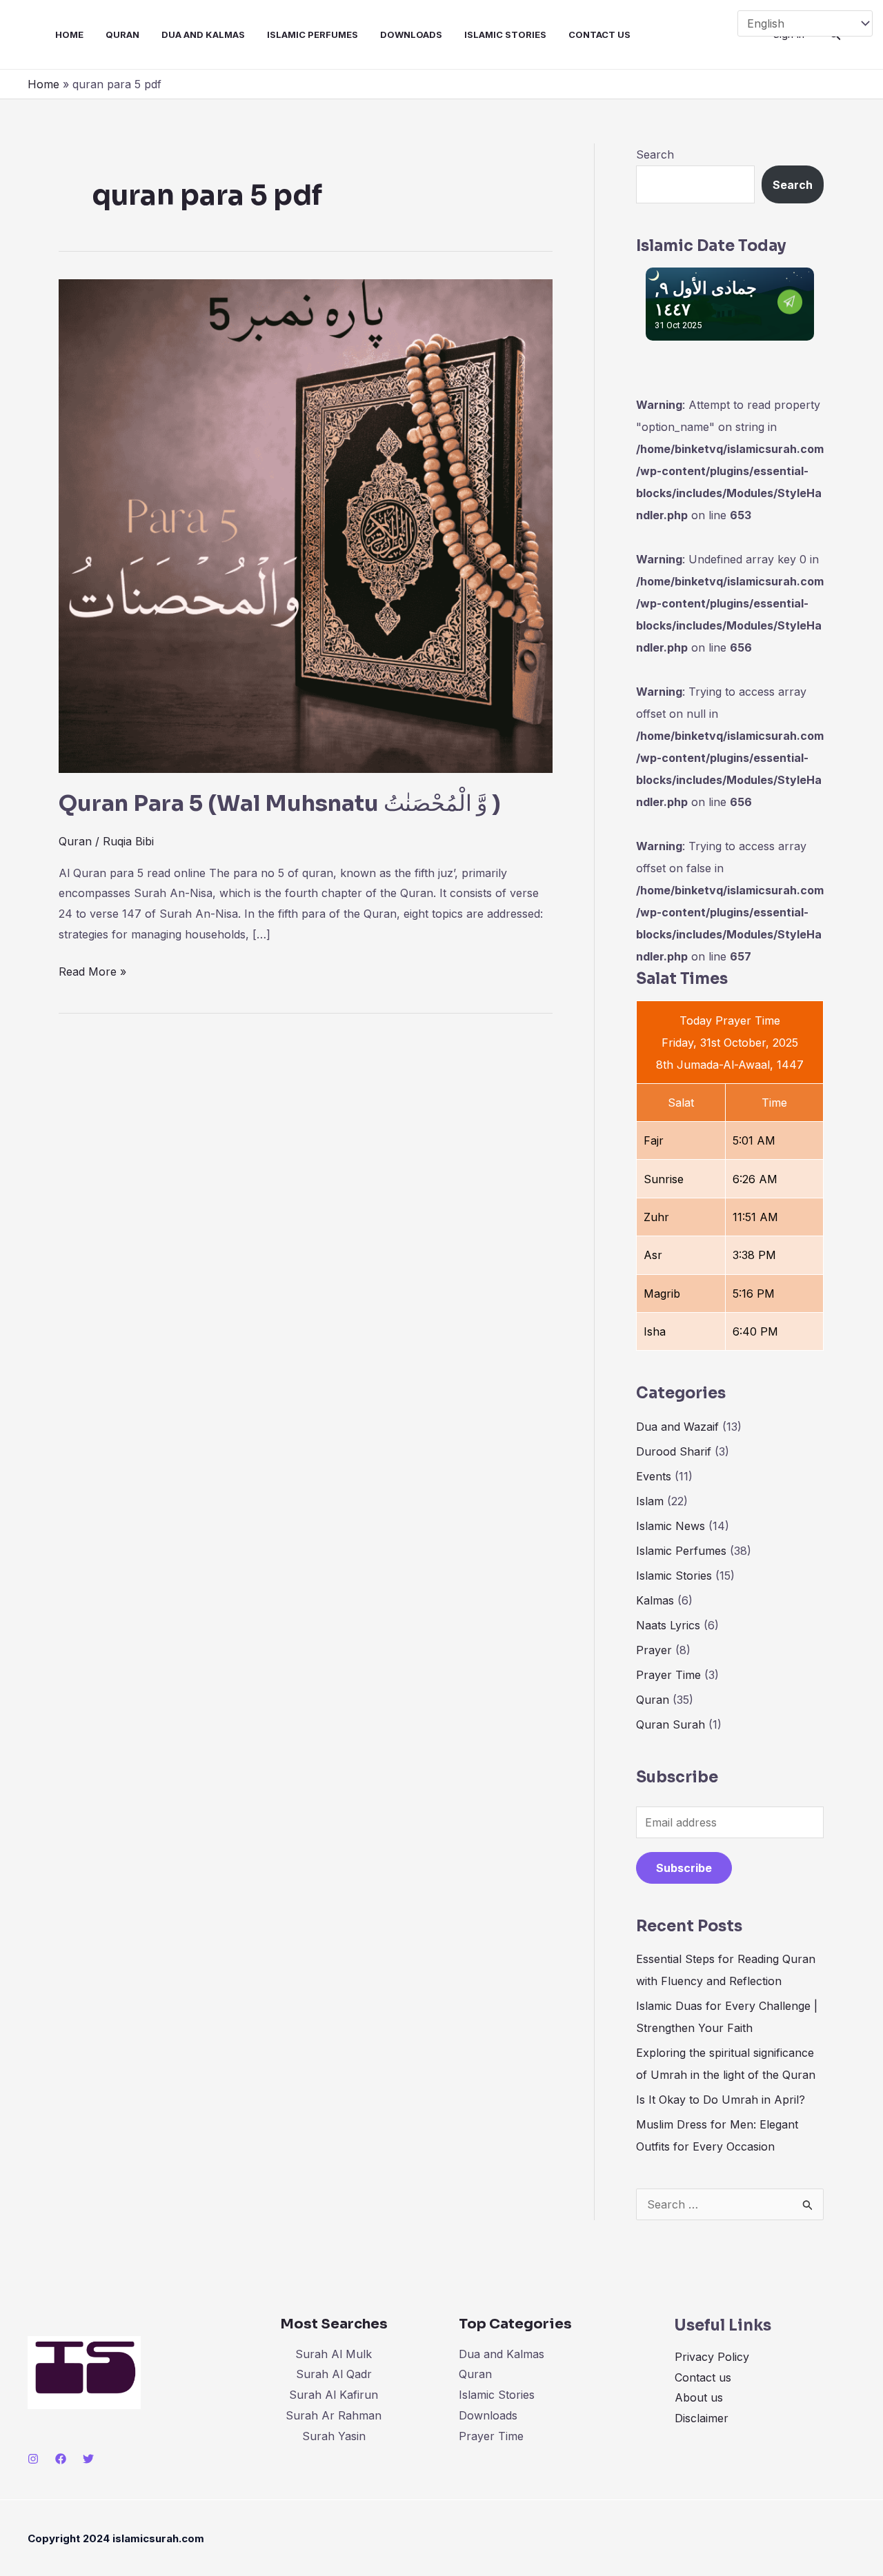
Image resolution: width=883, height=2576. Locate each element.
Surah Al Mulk (334, 2354)
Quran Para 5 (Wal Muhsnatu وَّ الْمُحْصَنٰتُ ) (280, 803)
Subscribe (684, 1868)
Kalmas (655, 1600)
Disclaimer (702, 2418)
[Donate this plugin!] (790, 301)
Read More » (92, 970)
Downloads (411, 34)
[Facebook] (61, 2459)
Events (654, 1476)
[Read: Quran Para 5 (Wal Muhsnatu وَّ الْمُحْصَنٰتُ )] (306, 525)
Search (655, 154)
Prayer (654, 1650)
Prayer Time (668, 1675)
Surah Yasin (334, 2436)
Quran (122, 34)
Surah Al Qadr (334, 2374)
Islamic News (671, 1526)
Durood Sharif (674, 1451)
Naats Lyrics (668, 1625)
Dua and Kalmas (203, 34)
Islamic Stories (505, 34)
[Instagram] (33, 2459)
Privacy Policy (712, 2357)
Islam (650, 1501)
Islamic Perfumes (312, 34)
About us (699, 2397)
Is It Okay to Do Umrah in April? (721, 2100)
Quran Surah (671, 1724)
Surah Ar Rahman (334, 2415)
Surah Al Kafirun (334, 2395)
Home (69, 34)
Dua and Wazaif (677, 1427)
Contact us (599, 34)
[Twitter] (88, 2459)
